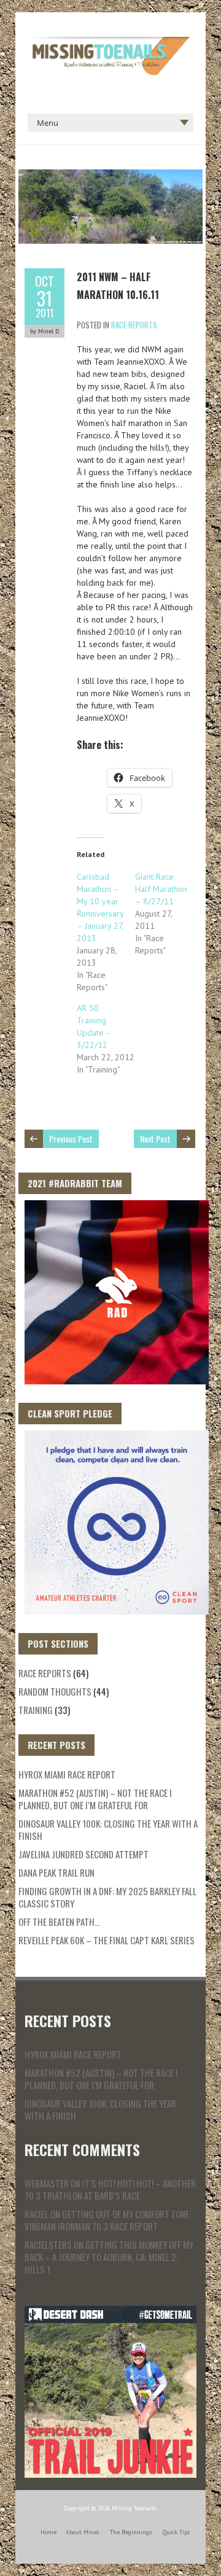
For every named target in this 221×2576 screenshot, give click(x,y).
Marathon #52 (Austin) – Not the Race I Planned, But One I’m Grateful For (95, 1799)
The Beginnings (131, 2532)
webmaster (47, 2183)
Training (36, 1710)
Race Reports (134, 325)
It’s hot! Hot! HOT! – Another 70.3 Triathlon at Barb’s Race (110, 2189)
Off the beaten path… (59, 1922)
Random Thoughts (55, 1691)
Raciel (37, 2214)
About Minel (82, 2532)
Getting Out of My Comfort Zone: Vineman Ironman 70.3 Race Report (108, 2220)
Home (48, 2532)
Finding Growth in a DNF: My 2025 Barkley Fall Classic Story (107, 1897)
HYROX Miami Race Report (67, 1774)
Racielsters (48, 2244)
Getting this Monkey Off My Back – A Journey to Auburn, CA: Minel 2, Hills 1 (109, 2257)
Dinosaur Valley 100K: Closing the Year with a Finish (108, 1829)
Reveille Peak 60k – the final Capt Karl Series (107, 1940)
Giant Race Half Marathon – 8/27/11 (161, 889)
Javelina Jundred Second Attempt (83, 1854)
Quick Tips (176, 2532)
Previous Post (71, 1139)
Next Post (155, 1139)
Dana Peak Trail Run (56, 1872)
